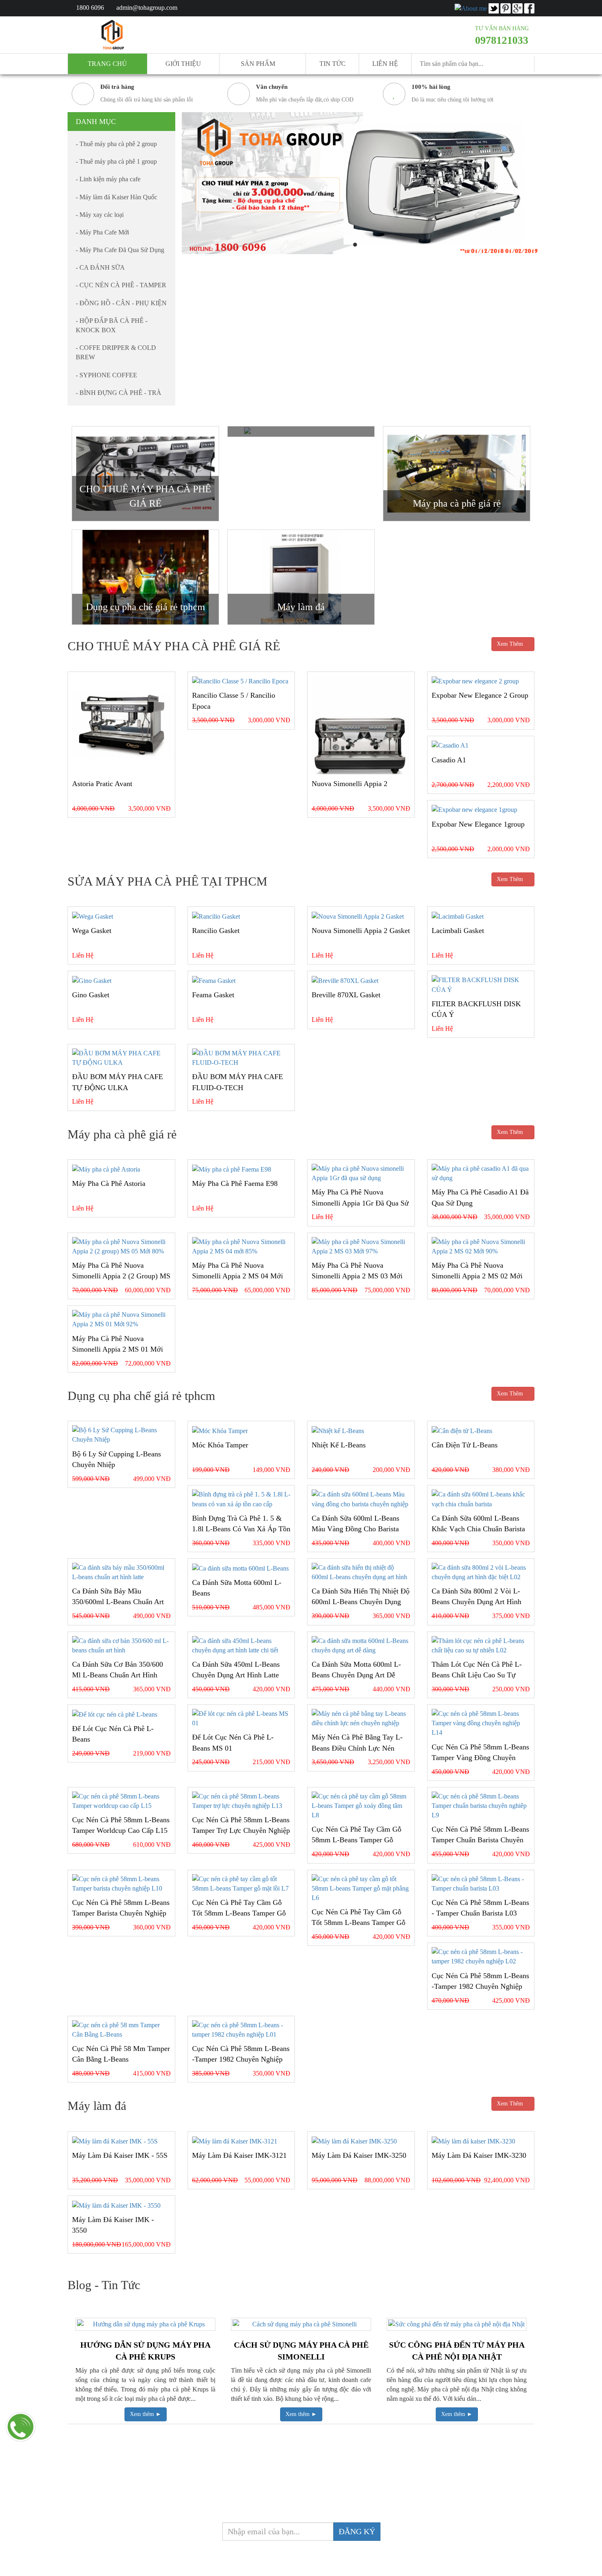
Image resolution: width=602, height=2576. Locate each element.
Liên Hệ (385, 64)
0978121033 (502, 40)
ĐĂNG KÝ (357, 2531)
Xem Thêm (511, 644)
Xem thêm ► (146, 2414)
